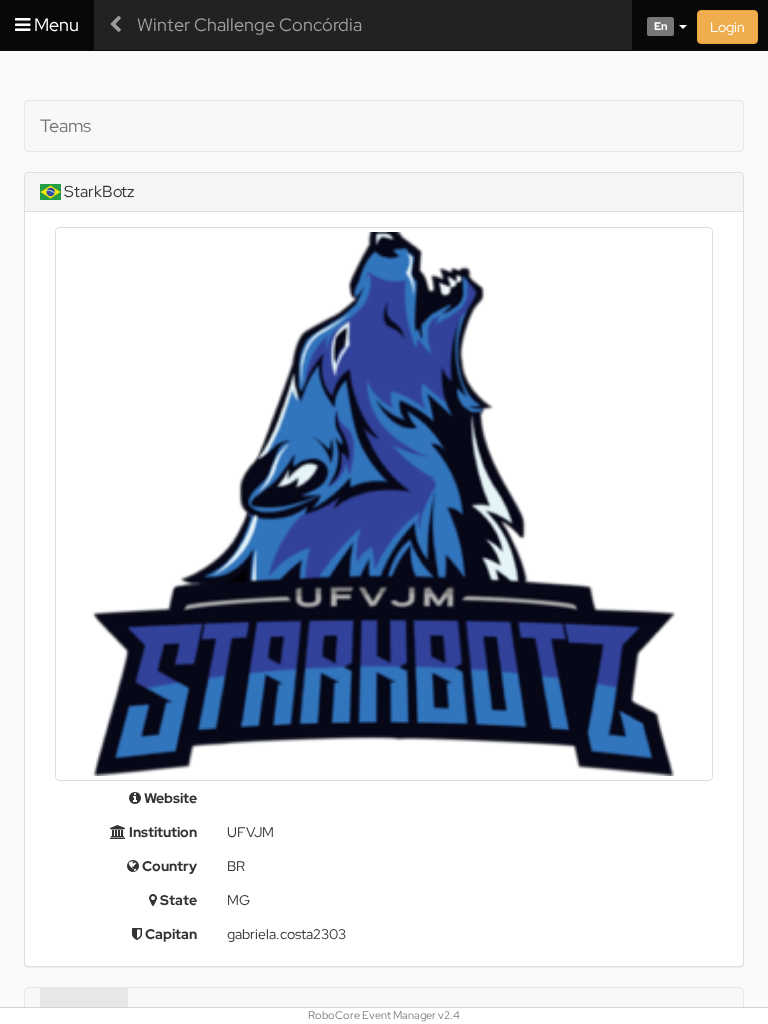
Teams (65, 125)
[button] (659, 25)
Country (168, 866)
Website (169, 798)
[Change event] (115, 25)
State (177, 900)
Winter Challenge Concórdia (249, 24)
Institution (161, 832)
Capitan (169, 934)
